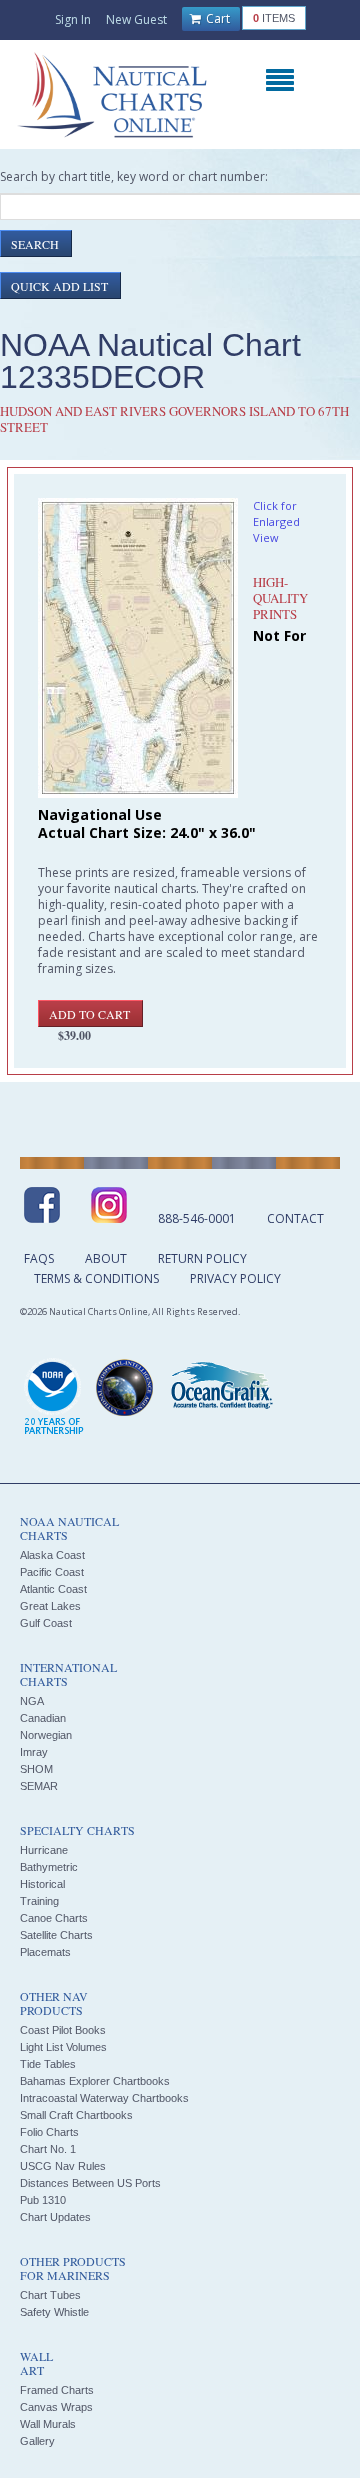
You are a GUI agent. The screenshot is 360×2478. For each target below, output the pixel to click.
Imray (34, 1752)
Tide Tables (48, 2064)
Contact (295, 1218)
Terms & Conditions (96, 1278)
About (106, 1258)
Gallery (37, 2441)
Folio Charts (49, 2132)
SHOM (36, 1769)
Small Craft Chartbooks (76, 2115)
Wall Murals (48, 2424)
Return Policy (202, 1258)
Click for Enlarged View (276, 521)
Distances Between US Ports (90, 2183)
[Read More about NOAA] (54, 1398)
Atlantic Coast (53, 1589)
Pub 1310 (43, 2200)
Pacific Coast (52, 1572)
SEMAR (39, 1786)
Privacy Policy (235, 1278)
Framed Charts (57, 2390)
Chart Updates (55, 2217)
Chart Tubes (50, 2295)
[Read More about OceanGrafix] (221, 1388)
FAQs (39, 1258)
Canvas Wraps (56, 2407)
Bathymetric (49, 1867)
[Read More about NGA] (125, 1388)
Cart (216, 18)
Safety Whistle (54, 2312)
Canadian (43, 1718)
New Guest (136, 19)
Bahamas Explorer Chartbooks (95, 2081)
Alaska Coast (52, 1555)
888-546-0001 (197, 1218)
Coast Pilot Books (63, 2030)
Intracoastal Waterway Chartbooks (104, 2098)
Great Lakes (50, 1606)
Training (39, 1901)
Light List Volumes (63, 2047)
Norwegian (46, 1735)
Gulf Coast (46, 1623)
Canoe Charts (54, 1918)
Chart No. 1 (48, 2149)
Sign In (73, 19)
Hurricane (44, 1850)
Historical (42, 1884)
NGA (32, 1701)
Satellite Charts (56, 1935)
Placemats (45, 1952)
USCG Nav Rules (63, 2166)
